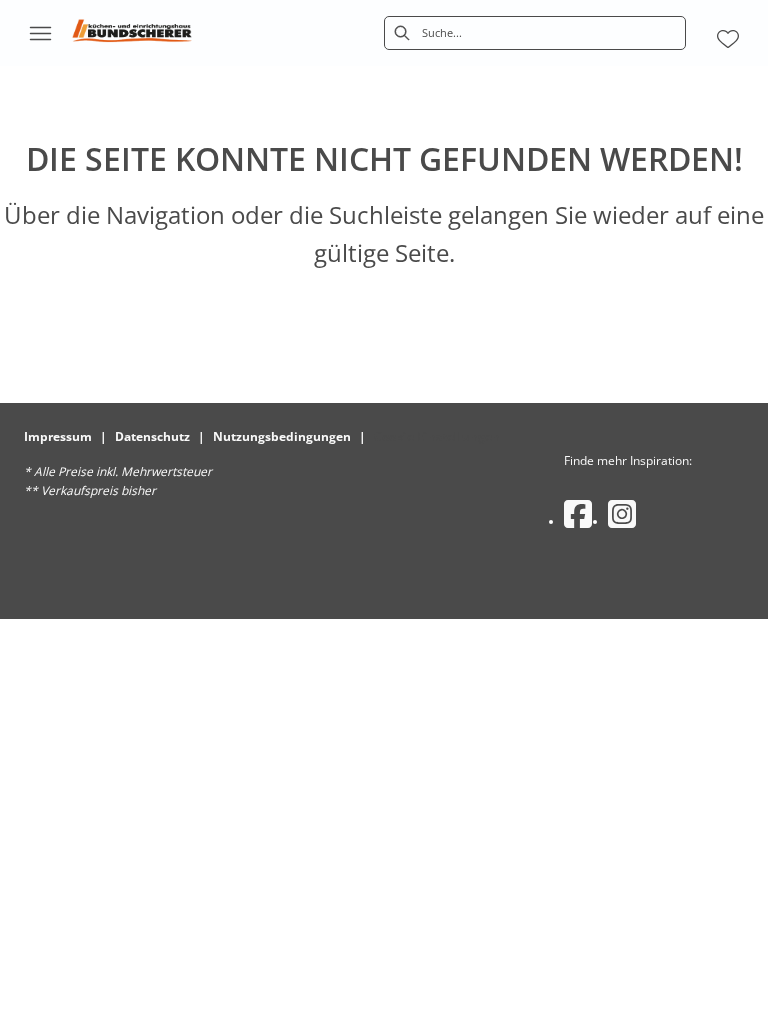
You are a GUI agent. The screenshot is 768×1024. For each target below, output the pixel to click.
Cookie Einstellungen (437, 436)
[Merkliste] (728, 39)
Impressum (58, 436)
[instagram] (622, 513)
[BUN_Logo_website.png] (132, 33)
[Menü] (40, 33)
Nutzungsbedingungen (282, 436)
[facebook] (578, 513)
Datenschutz (152, 436)
